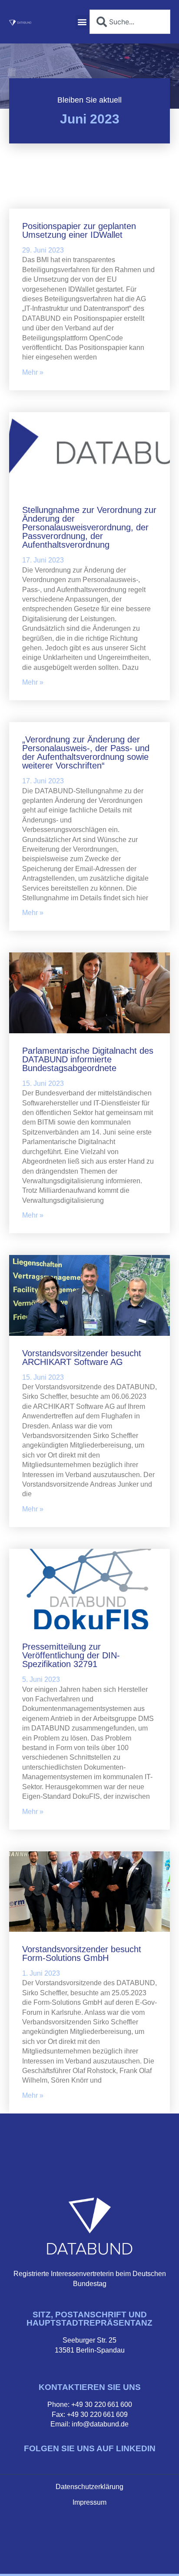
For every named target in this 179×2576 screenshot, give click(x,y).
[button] (82, 22)
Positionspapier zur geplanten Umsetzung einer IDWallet (79, 230)
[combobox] (130, 22)
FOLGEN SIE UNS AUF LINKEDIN (90, 2448)
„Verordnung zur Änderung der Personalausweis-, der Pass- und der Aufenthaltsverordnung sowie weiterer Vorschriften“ (86, 752)
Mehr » (33, 372)
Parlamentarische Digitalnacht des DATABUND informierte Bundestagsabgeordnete (88, 1059)
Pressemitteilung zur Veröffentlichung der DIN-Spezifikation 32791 (71, 1655)
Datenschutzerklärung (89, 2487)
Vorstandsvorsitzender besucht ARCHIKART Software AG (82, 1358)
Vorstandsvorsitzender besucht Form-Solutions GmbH (82, 1954)
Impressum (89, 2502)
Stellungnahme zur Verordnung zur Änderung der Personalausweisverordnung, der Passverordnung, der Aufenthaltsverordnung (89, 527)
